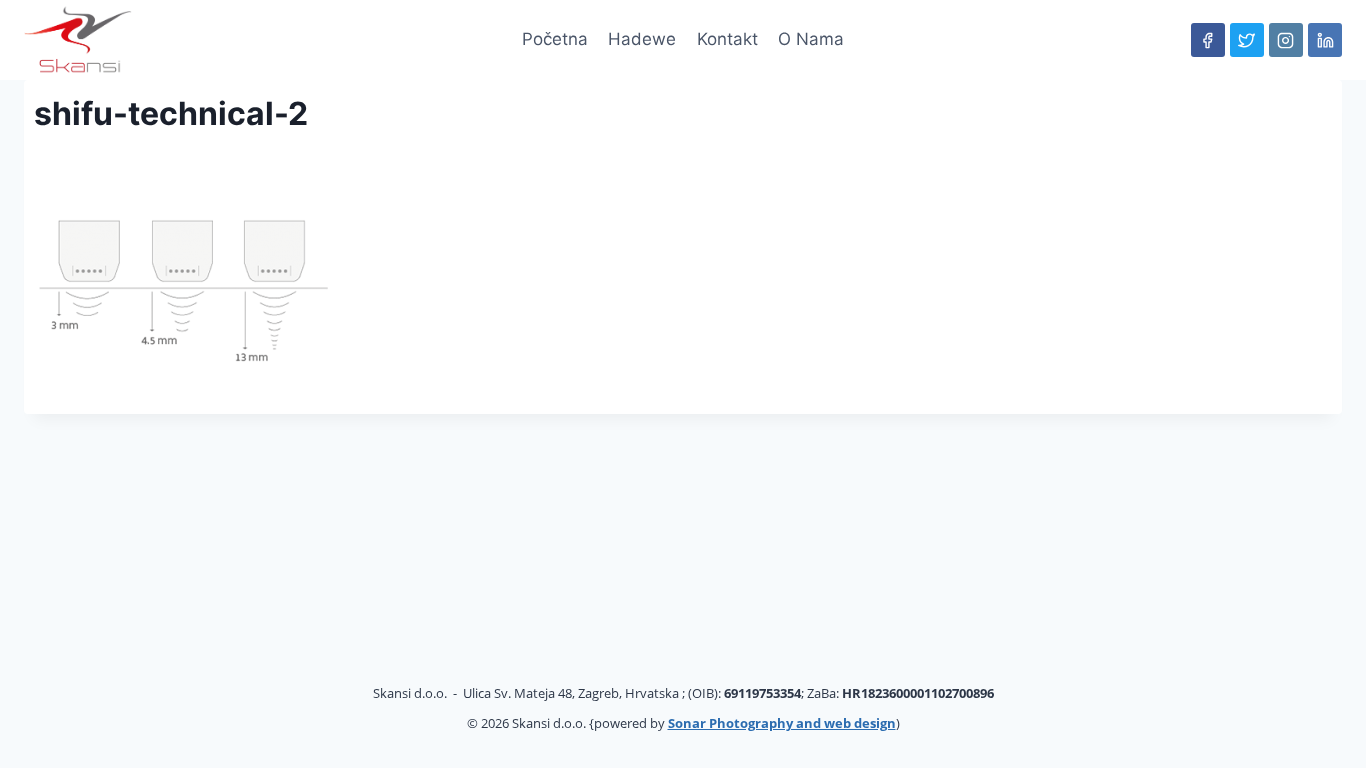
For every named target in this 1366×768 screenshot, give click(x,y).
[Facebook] (1208, 40)
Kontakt (727, 39)
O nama (811, 39)
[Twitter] (1247, 40)
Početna (555, 39)
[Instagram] (1286, 40)
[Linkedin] (1325, 40)
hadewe (642, 39)
